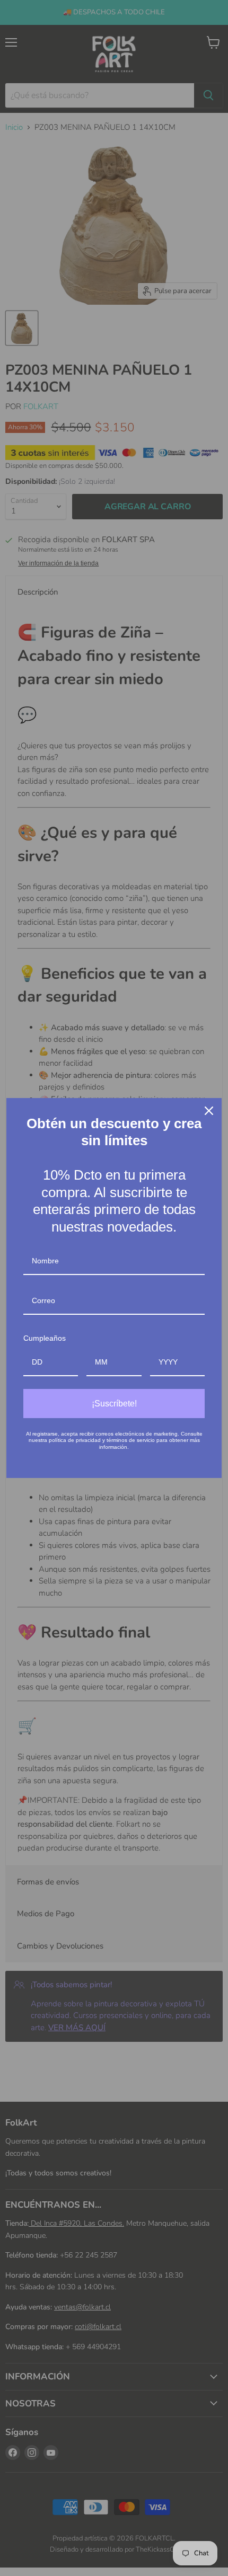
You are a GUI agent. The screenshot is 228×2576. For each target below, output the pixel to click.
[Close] (209, 1111)
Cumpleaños (45, 1338)
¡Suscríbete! (114, 1404)
